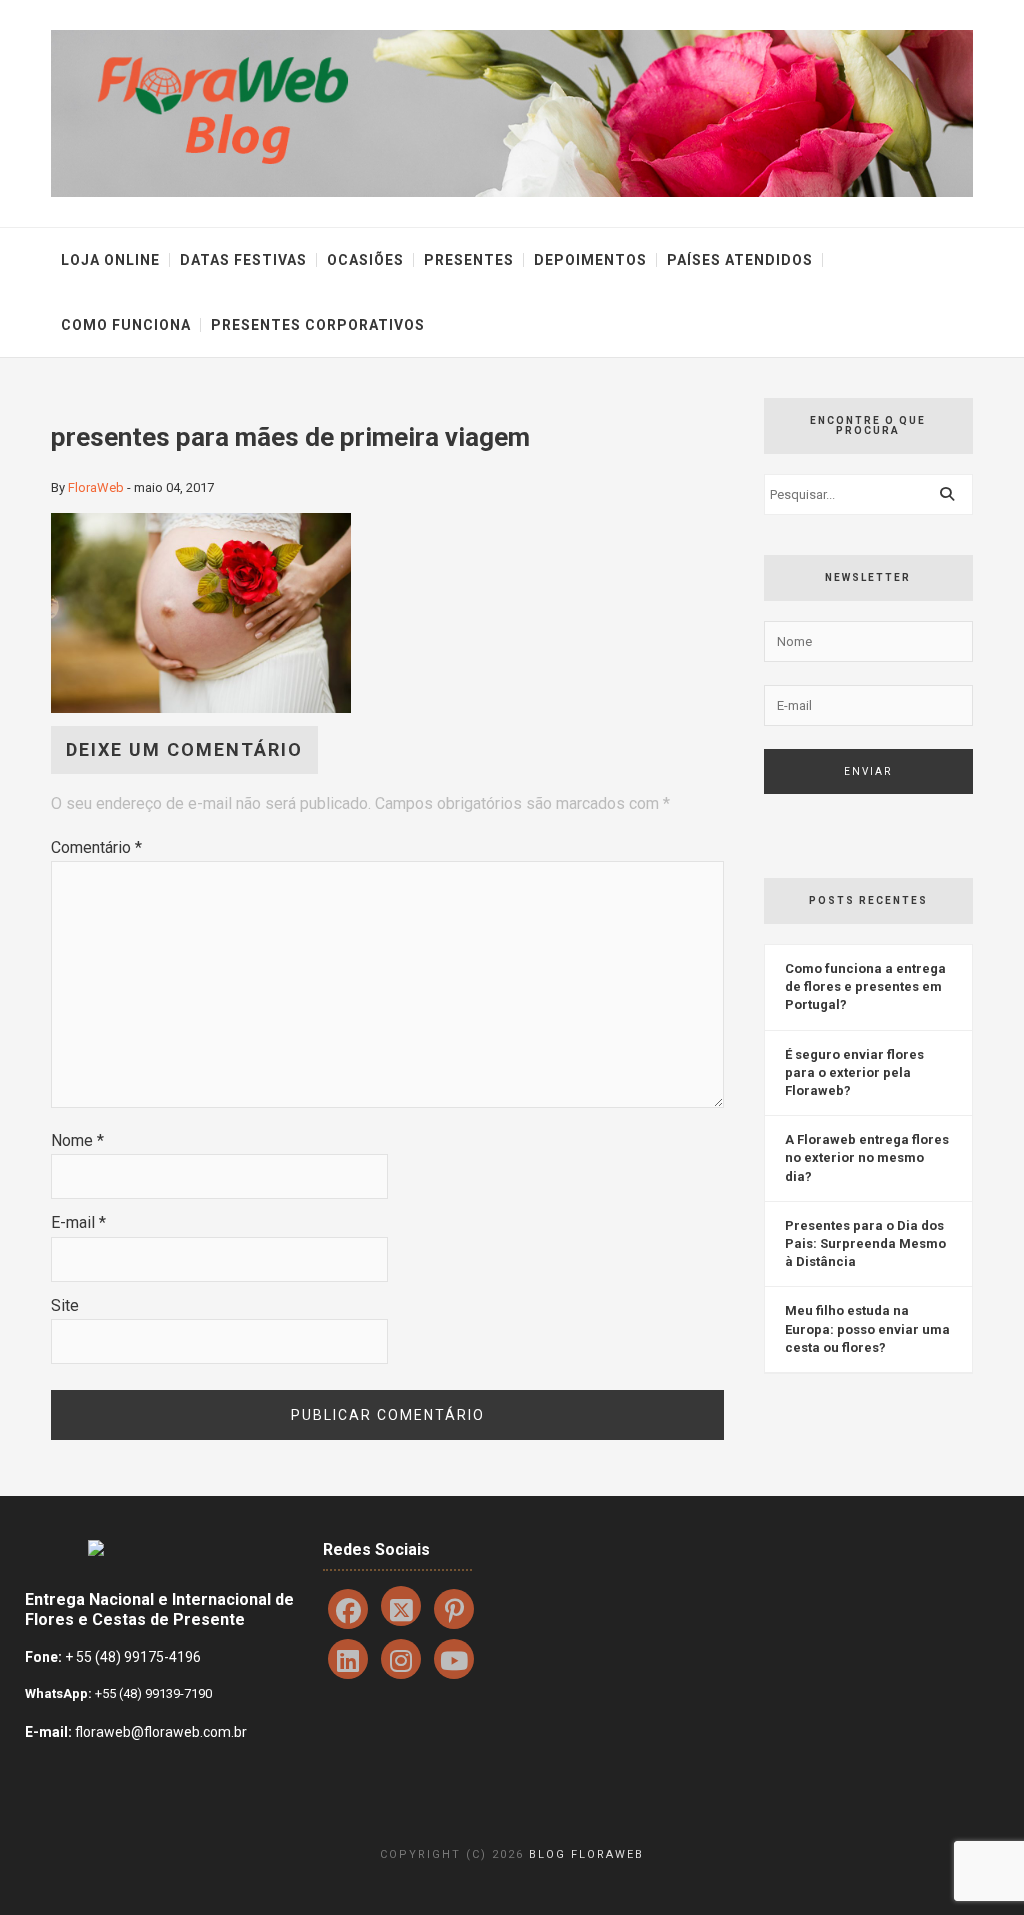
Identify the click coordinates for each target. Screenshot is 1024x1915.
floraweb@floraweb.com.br (161, 1732)
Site (65, 1305)
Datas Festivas (243, 260)
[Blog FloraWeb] (512, 112)
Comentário (96, 847)
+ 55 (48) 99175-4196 (133, 1657)
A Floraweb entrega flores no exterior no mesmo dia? (867, 1157)
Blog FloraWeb (586, 1854)
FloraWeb (96, 487)
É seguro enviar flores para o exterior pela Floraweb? (854, 1072)
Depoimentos (590, 260)
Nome (77, 1140)
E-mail (78, 1222)
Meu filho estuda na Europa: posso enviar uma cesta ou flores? (867, 1328)
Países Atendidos (740, 260)
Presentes (469, 260)
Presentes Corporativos (318, 325)
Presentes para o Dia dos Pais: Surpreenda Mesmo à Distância (865, 1243)
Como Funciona (126, 325)
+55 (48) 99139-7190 (152, 1693)
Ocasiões (365, 260)
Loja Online (110, 260)
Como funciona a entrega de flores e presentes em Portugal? (865, 986)
